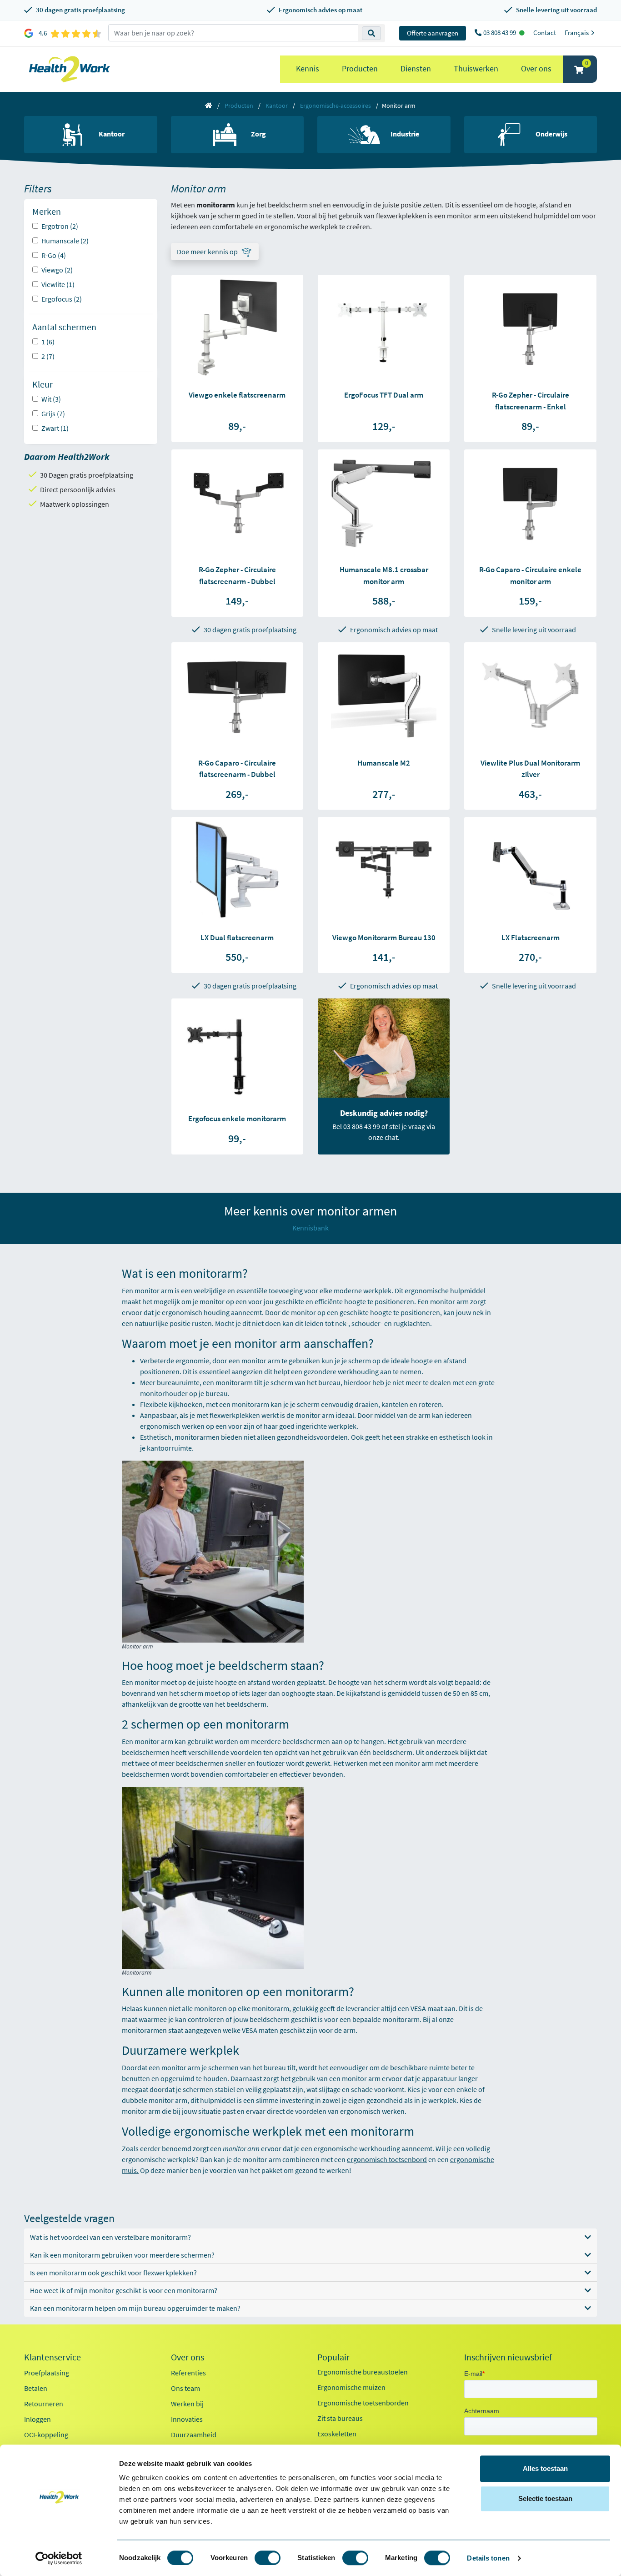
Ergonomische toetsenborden (363, 2403)
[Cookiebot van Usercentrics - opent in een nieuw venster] (59, 2558)
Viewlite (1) (58, 284)
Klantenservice (53, 2357)
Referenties (188, 2373)
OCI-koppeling (46, 2435)
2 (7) (48, 356)
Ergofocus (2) (62, 299)
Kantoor (277, 106)
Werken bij (187, 2404)
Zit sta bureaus (340, 2418)
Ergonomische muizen (351, 2387)
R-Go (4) (54, 255)
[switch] (268, 2558)
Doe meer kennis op (207, 252)
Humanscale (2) (65, 241)
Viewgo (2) (57, 270)
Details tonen (488, 2558)
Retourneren (44, 2404)
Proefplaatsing (47, 2373)
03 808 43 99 (500, 33)
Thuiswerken (476, 68)
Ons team (185, 2388)
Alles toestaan (545, 2468)
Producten (360, 68)
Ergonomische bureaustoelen (363, 2372)
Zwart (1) (55, 428)
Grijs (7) (53, 413)
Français (577, 33)
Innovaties (187, 2419)
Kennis (308, 68)
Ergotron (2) (60, 226)
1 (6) (48, 342)
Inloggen (38, 2419)
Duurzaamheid (194, 2435)
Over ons (536, 68)
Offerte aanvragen (433, 33)
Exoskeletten (337, 2434)
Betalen (36, 2388)
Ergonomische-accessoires (336, 106)
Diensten (416, 68)
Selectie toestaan (545, 2498)
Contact (545, 33)
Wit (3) (51, 399)
